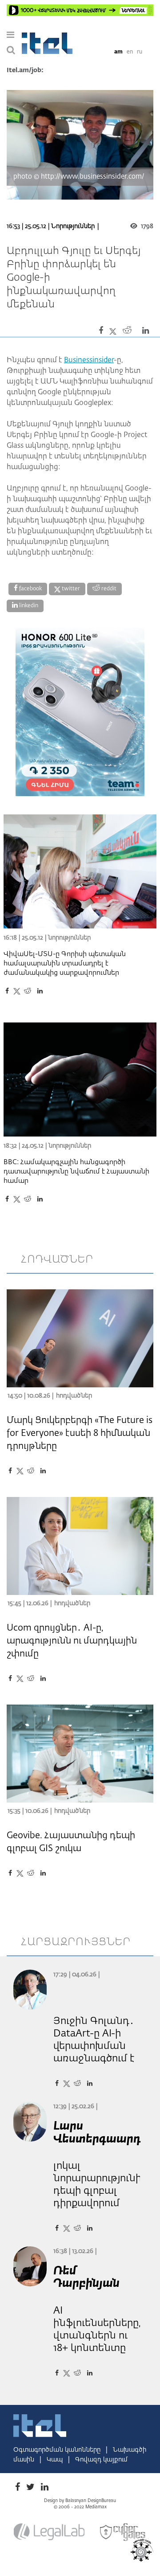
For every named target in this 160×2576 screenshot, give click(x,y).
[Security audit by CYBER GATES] (123, 2532)
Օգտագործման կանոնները (58, 2450)
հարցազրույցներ (76, 1942)
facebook (30, 589)
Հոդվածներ (74, 1396)
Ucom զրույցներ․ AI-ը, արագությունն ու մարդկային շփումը (72, 1641)
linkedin (28, 606)
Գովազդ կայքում (101, 2460)
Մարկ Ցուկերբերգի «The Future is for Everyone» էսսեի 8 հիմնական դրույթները (80, 1433)
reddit (108, 589)
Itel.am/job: (25, 70)
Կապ (56, 2460)
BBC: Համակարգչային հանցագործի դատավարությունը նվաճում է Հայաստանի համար (76, 1171)
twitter (70, 589)
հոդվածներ (57, 1259)
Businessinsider (89, 360)
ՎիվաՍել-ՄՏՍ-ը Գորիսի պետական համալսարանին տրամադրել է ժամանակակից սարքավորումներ (65, 963)
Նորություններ (73, 226)
